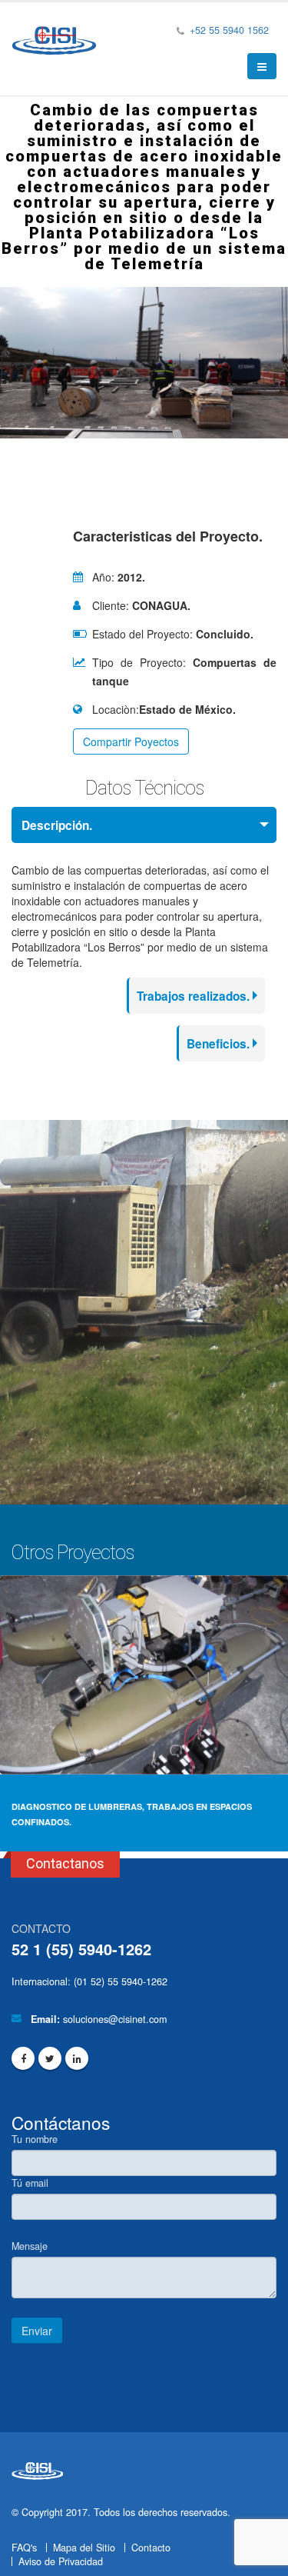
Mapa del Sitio (84, 2548)
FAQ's (24, 2548)
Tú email (30, 2183)
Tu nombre (35, 2139)
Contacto (151, 2548)
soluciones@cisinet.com (115, 2019)
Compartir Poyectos (131, 741)
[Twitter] (50, 2058)
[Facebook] (23, 2058)
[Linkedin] (77, 2058)
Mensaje (30, 2246)
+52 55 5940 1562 (228, 30)
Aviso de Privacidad (61, 2561)
